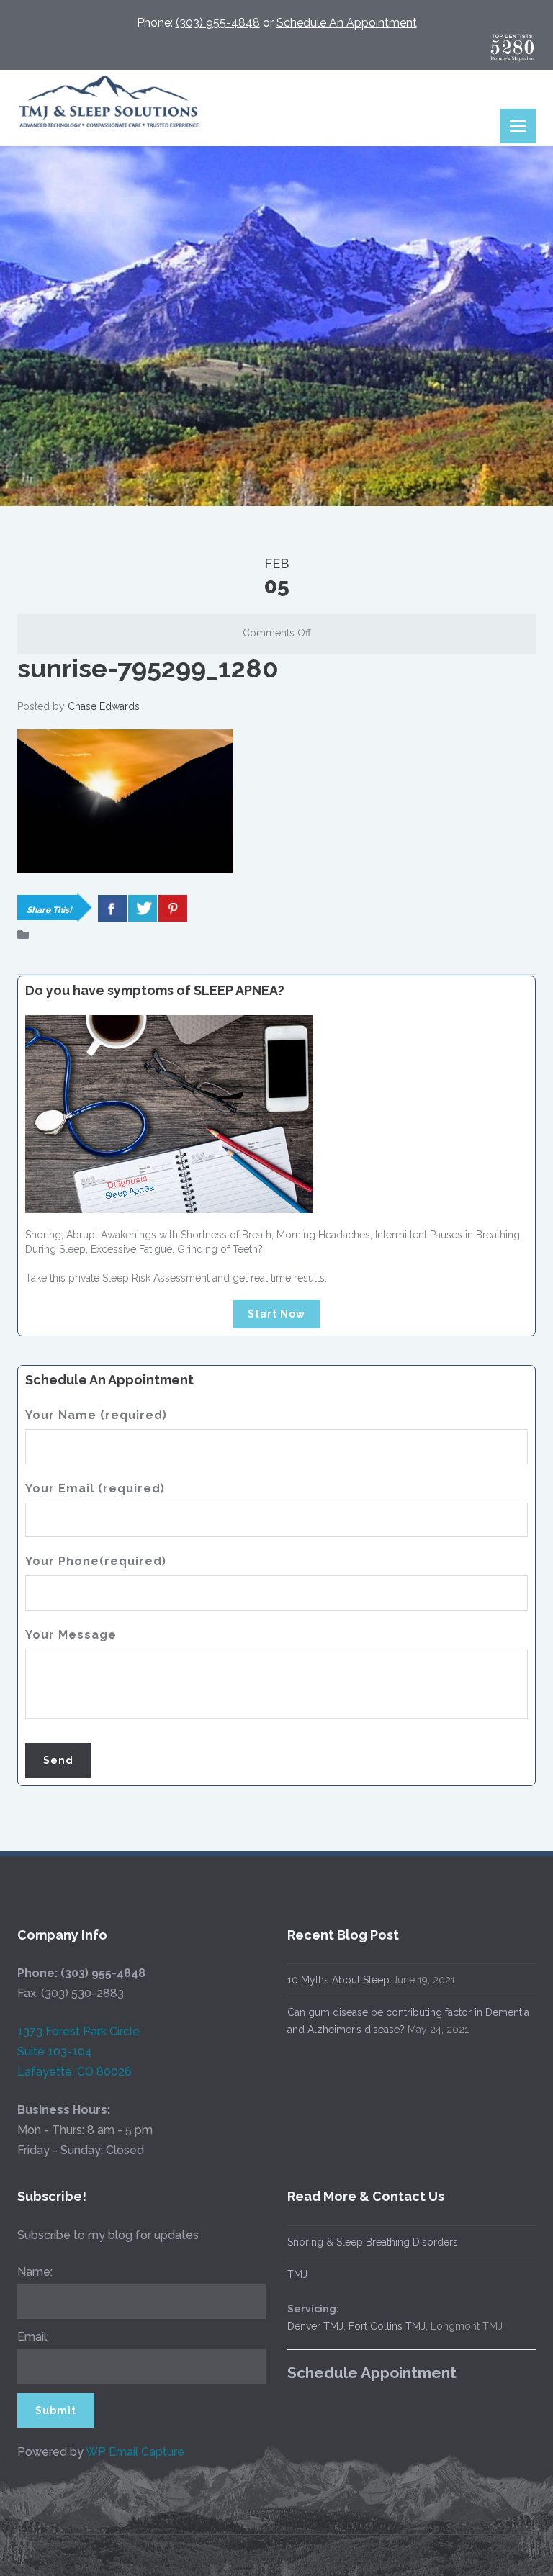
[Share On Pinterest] (173, 908)
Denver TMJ (315, 2326)
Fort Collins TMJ (387, 2326)
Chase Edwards (104, 706)
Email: (33, 2337)
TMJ (297, 2274)
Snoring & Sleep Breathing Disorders (373, 2242)
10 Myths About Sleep (338, 1980)
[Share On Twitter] (143, 908)
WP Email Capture (135, 2452)
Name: (35, 2272)
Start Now (276, 1314)
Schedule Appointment (372, 2373)
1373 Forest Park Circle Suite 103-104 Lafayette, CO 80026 (78, 2052)
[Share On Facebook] (112, 908)
